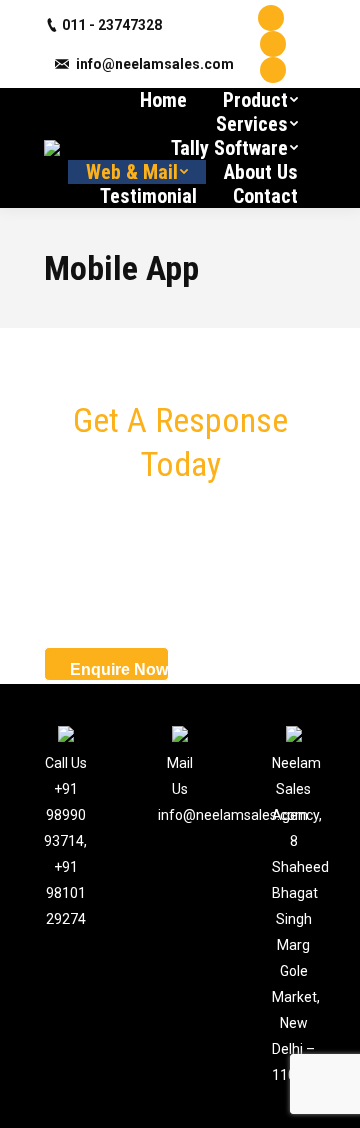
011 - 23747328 (112, 25)
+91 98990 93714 (65, 815)
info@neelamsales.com (155, 64)
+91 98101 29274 (66, 893)
